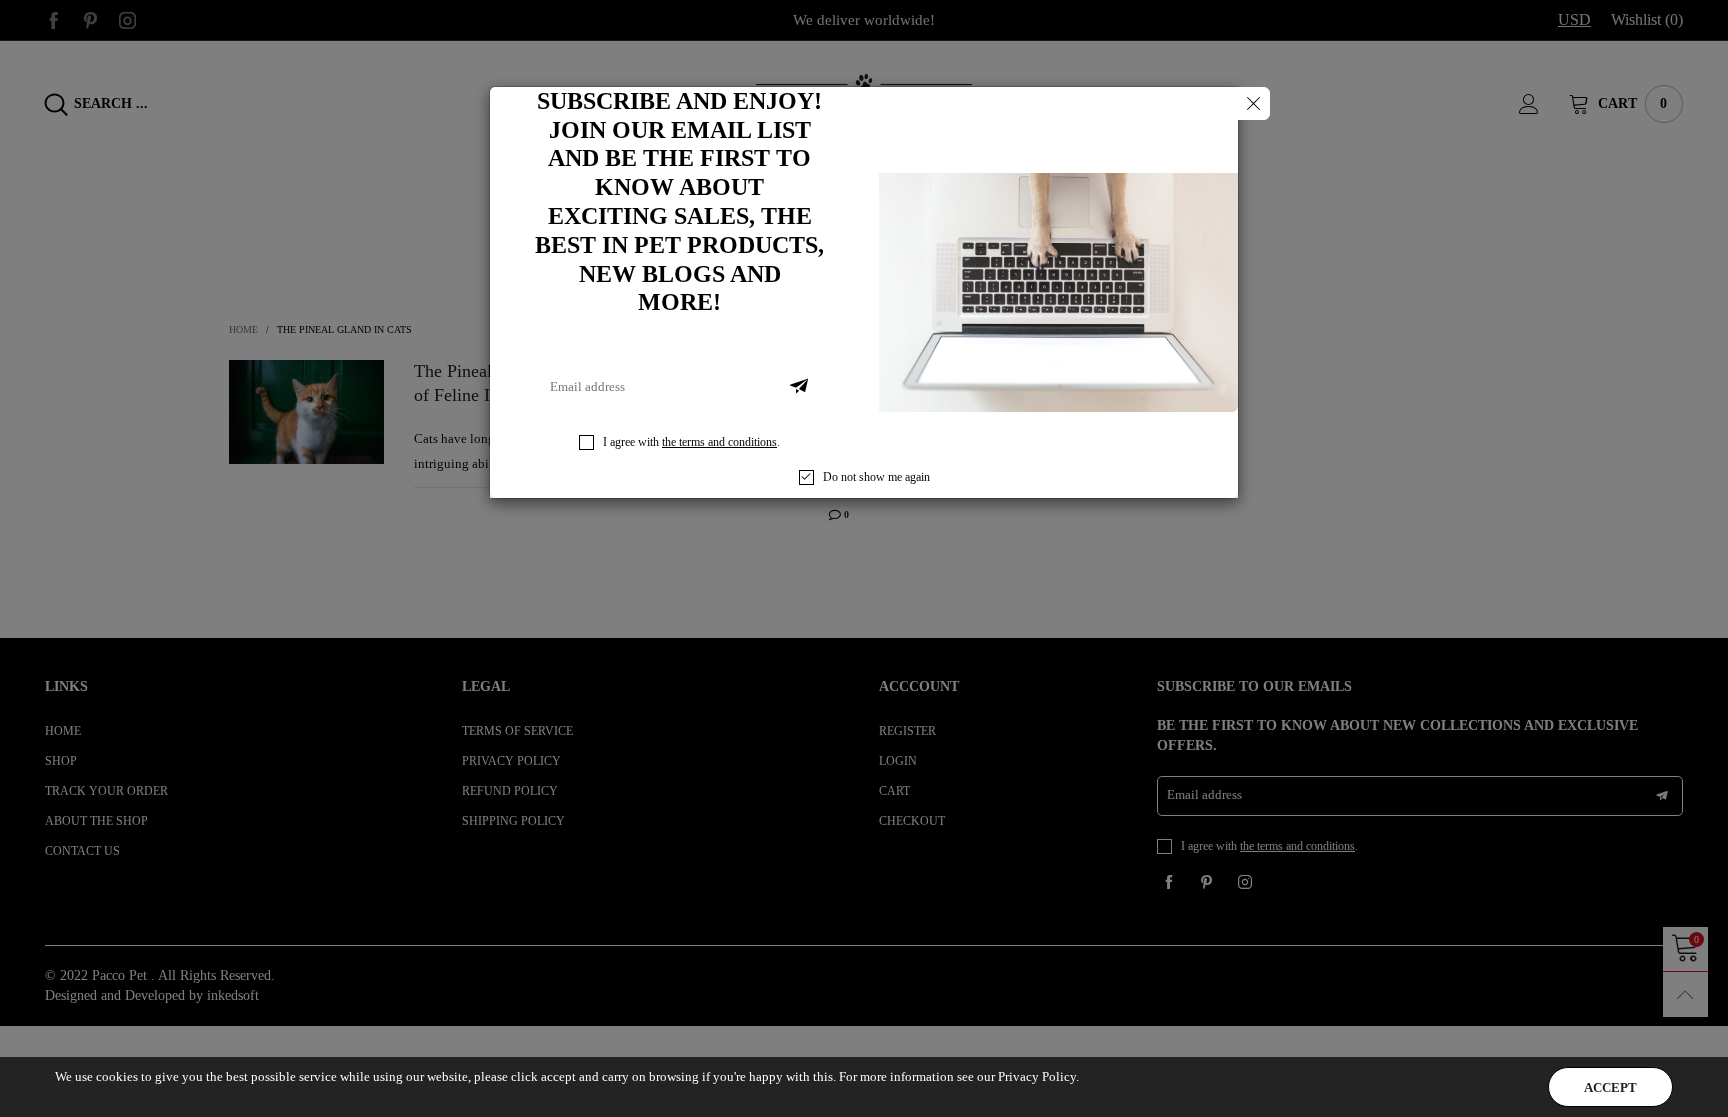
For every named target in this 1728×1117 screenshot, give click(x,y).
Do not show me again (876, 477)
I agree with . (691, 442)
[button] (799, 387)
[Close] (1253, 103)
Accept (1610, 1087)
